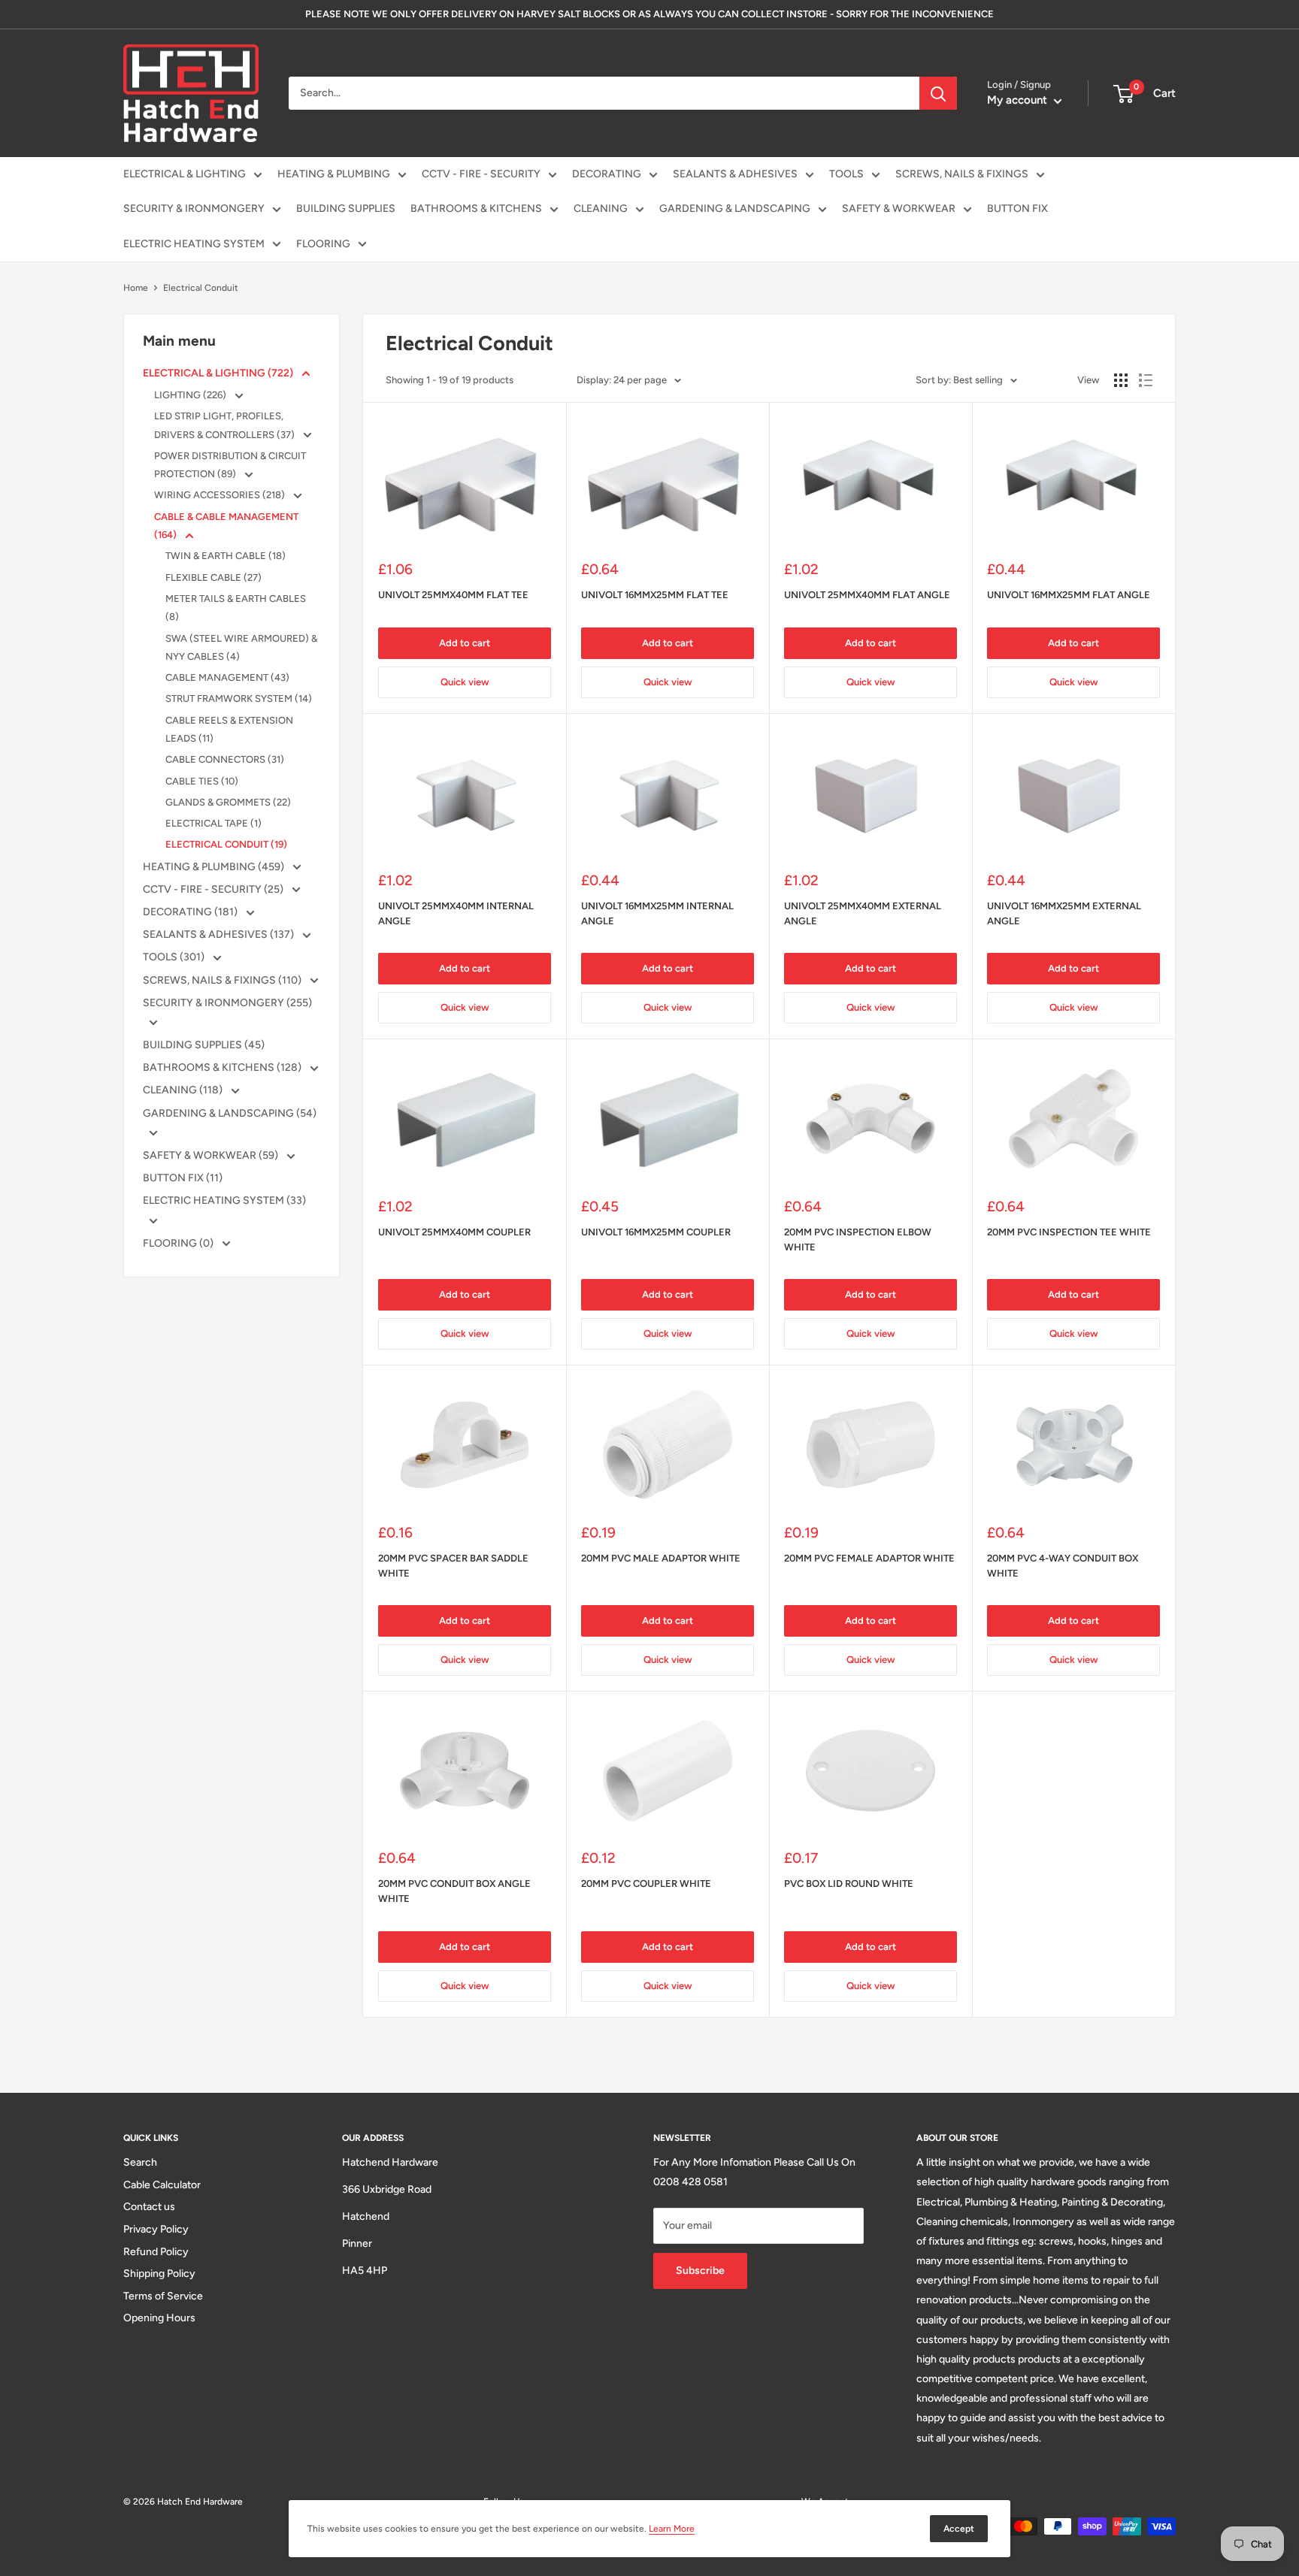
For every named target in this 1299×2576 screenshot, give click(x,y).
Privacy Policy (156, 2229)
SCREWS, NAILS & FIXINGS (962, 174)
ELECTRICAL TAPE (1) (213, 823)
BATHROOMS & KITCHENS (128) (223, 1067)
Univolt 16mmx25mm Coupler (656, 1232)
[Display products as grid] (1121, 380)
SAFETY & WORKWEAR (899, 209)
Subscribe (700, 2271)
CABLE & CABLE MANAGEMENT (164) (226, 526)
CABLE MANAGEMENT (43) (227, 677)
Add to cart (465, 643)
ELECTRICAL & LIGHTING (185, 174)
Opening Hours (159, 2318)
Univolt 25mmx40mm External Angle (863, 913)
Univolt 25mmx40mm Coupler (454, 1232)
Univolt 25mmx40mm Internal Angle (456, 913)
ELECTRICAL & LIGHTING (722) (219, 373)
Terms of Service (163, 2296)
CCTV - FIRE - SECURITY (481, 174)
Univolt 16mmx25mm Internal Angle (657, 913)
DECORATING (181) (191, 912)
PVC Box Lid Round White (849, 1884)
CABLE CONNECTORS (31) (225, 759)
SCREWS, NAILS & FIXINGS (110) (223, 980)
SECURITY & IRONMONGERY (194, 209)
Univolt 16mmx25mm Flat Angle (1069, 595)
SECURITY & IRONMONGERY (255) (227, 1003)
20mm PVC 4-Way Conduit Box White (1063, 1566)
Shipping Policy (159, 2274)
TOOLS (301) (175, 957)
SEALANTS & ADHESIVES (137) (220, 934)
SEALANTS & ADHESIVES (735, 174)
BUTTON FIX (1017, 209)
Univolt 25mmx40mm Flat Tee (453, 595)
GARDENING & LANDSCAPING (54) (230, 1113)
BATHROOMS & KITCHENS (476, 209)
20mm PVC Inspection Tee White (1069, 1232)
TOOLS (846, 174)
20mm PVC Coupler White (646, 1884)
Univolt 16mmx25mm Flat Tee (655, 595)
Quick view (465, 682)
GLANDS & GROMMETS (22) (228, 802)
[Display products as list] (1146, 380)
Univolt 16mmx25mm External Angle (1064, 913)
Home (136, 288)
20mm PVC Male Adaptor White (661, 1558)
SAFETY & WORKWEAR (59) (212, 1155)
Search (140, 2162)
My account (1019, 100)
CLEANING (601, 209)
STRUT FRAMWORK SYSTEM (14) (239, 698)
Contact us (149, 2207)
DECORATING (607, 174)
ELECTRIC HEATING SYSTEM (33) (224, 1200)
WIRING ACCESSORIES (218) (221, 495)
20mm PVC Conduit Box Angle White (454, 1891)
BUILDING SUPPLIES (346, 209)
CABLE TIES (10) (202, 781)
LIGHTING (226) (191, 395)
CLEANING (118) (184, 1090)
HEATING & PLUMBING (334, 174)
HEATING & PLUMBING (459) (215, 867)
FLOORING (323, 244)
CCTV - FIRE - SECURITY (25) (214, 889)
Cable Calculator (162, 2185)
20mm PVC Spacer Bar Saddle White (453, 1566)
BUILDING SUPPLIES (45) (204, 1045)
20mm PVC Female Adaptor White (869, 1558)
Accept (959, 2529)
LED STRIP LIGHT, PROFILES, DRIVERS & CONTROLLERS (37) (226, 425)
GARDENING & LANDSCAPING (735, 209)
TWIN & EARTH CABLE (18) (226, 556)
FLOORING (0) (179, 1243)
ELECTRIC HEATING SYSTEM (194, 244)
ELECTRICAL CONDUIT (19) (226, 844)
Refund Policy (156, 2252)
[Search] (938, 93)
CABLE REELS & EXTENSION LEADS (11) (229, 729)
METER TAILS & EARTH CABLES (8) (236, 608)
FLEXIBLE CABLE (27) (213, 577)
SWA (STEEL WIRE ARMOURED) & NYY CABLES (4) (241, 647)
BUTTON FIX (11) (183, 1178)
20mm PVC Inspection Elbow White (858, 1240)
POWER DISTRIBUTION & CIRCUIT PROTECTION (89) (230, 465)
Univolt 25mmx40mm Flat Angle (867, 595)
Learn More (672, 2529)
